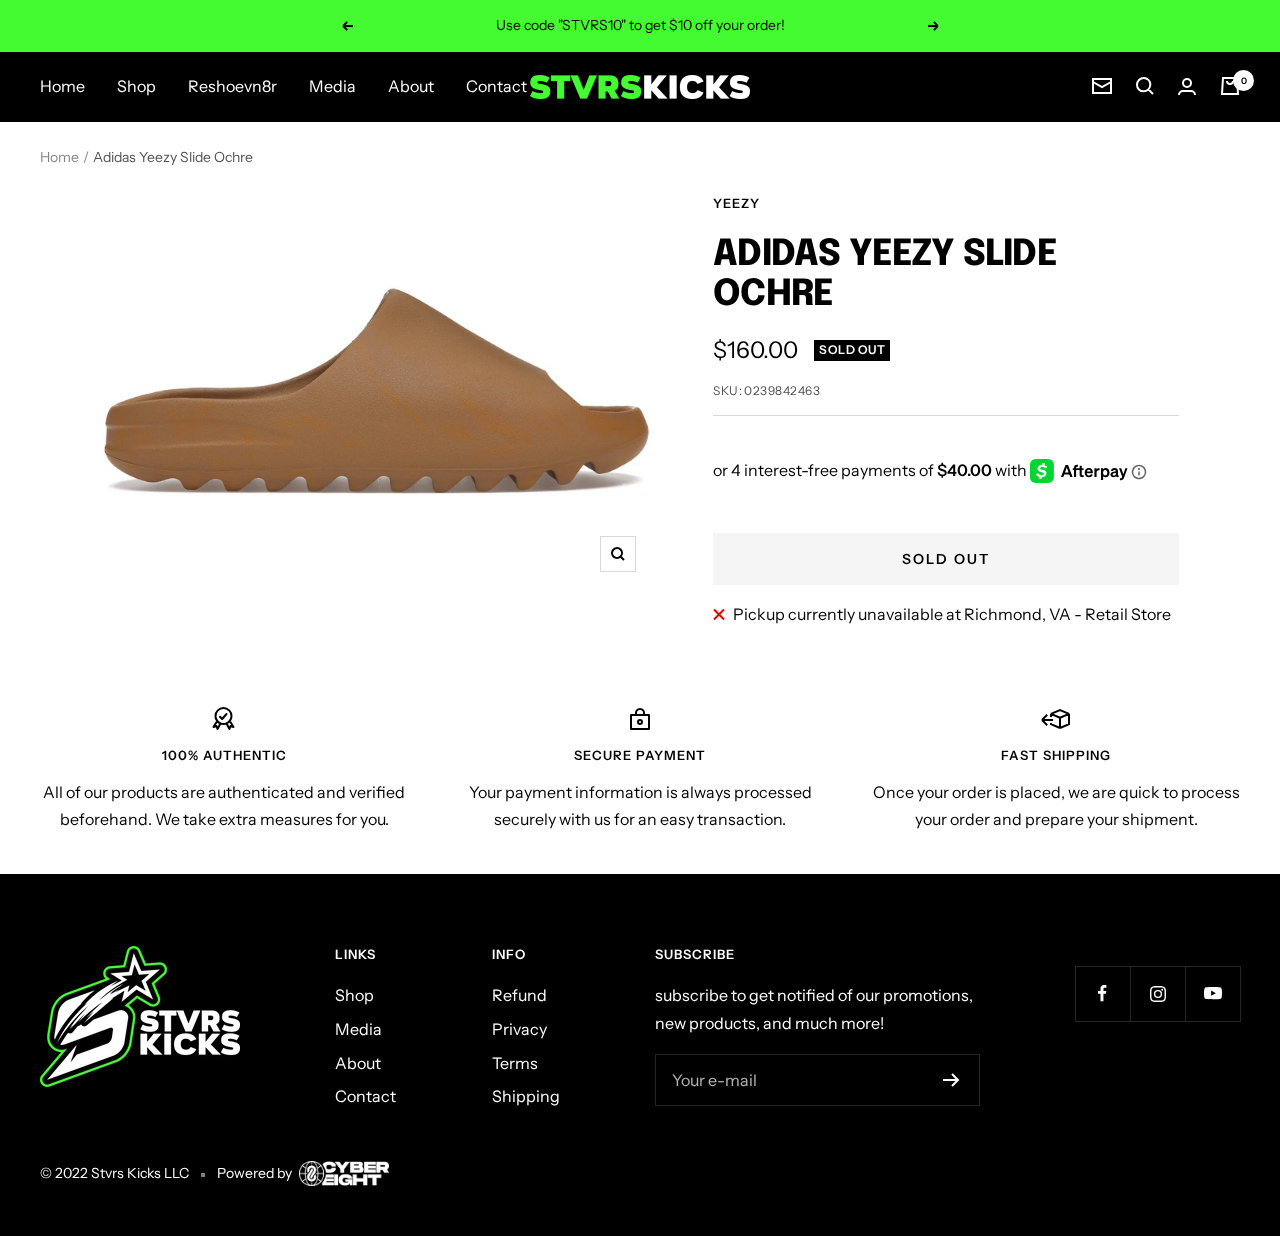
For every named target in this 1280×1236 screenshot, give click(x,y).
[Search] (1145, 86)
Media (332, 86)
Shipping (526, 1096)
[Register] (951, 1080)
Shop (136, 86)
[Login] (1187, 86)
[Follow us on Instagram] (1157, 993)
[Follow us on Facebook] (1102, 993)
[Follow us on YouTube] (1212, 993)
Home (62, 86)
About (411, 86)
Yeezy (736, 203)
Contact (496, 86)
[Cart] (1230, 86)
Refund (519, 995)
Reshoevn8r (232, 86)
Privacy (519, 1029)
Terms (515, 1063)
